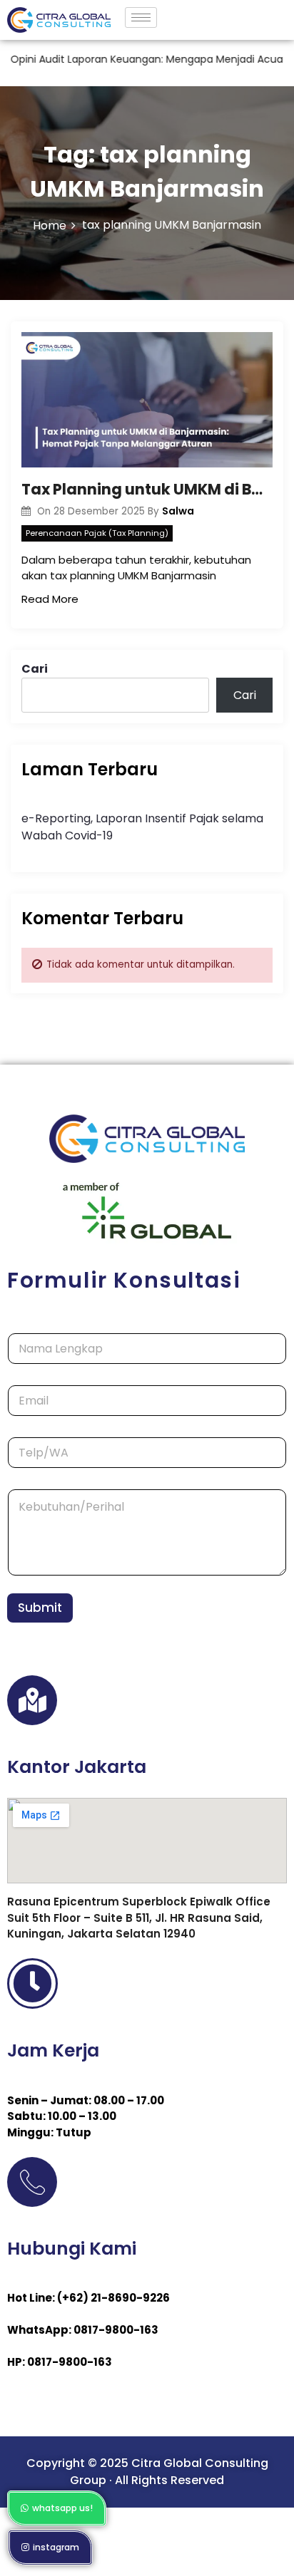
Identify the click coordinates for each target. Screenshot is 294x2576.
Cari (35, 669)
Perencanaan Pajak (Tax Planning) (97, 533)
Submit (40, 1608)
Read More (50, 599)
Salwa (178, 511)
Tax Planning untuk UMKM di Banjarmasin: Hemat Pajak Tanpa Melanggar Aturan (147, 489)
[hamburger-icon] (141, 17)
